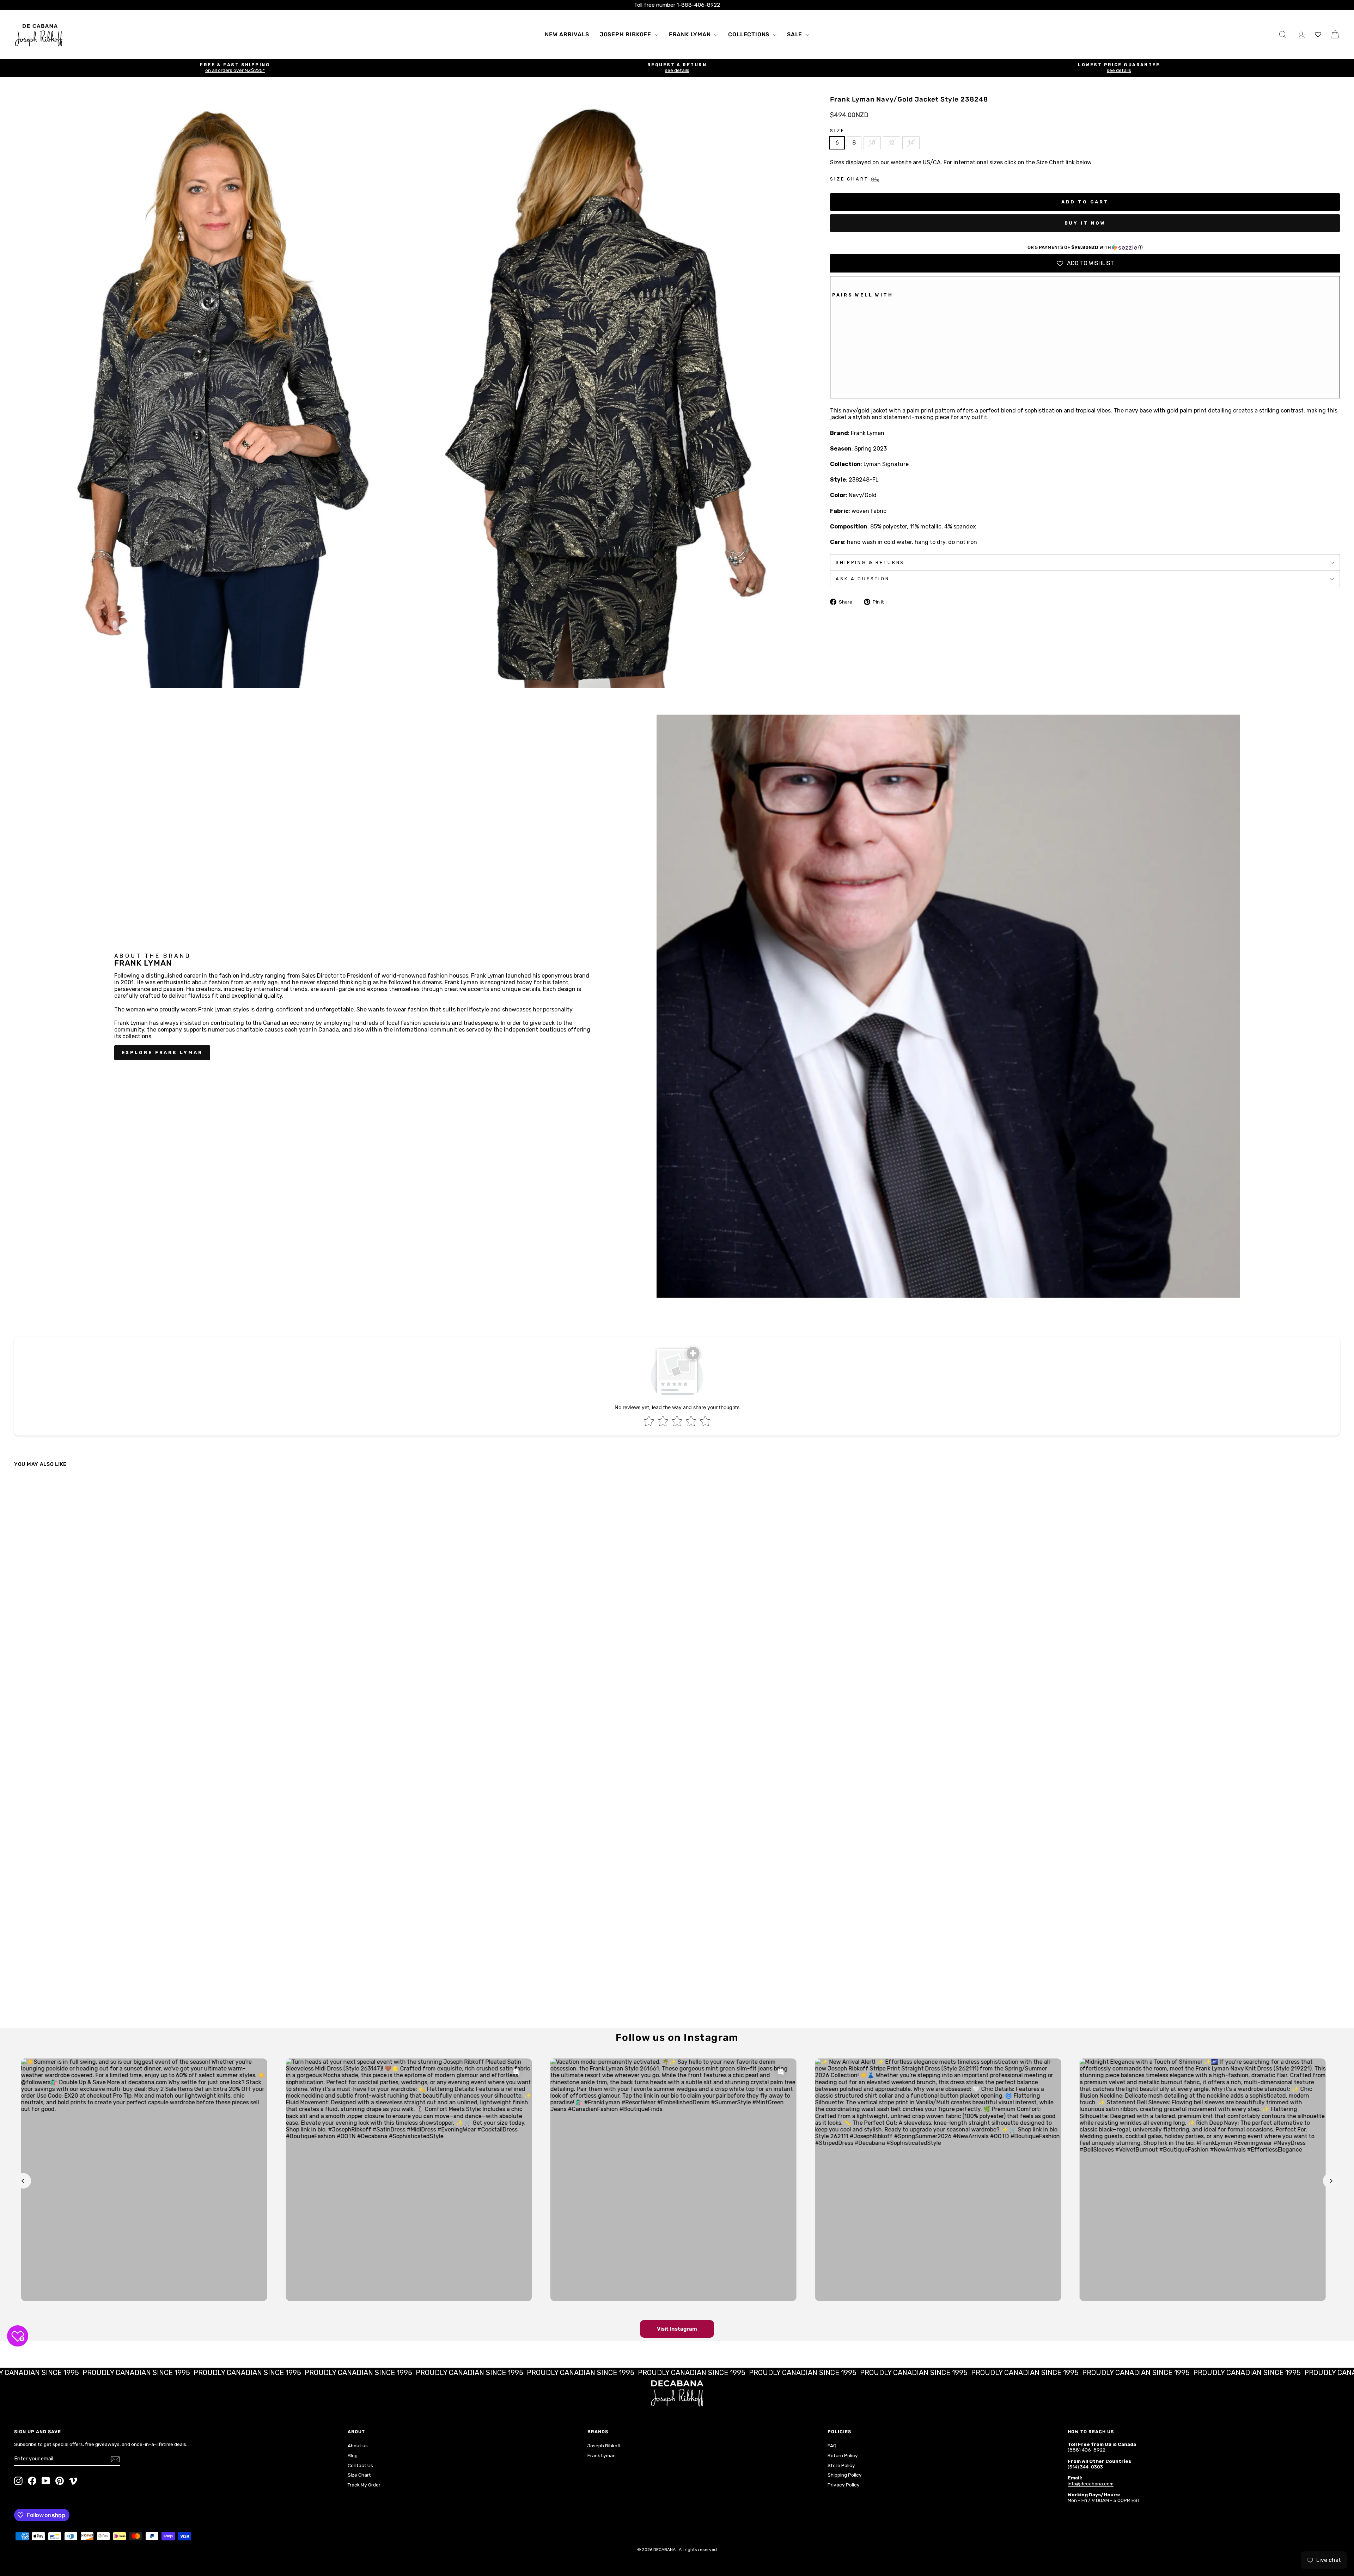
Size (837, 131)
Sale (795, 34)
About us (358, 2446)
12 (892, 143)
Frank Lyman (691, 34)
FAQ (832, 2446)
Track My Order (364, 2485)
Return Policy (843, 2455)
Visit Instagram (677, 2329)
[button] (1085, 247)
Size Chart (359, 2475)
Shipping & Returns (870, 562)
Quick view (177, 1966)
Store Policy (841, 2465)
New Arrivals (567, 34)
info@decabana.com (1091, 2484)
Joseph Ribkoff (626, 34)
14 (911, 143)
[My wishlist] (1318, 34)
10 (872, 143)
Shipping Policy (845, 2475)
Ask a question (863, 579)
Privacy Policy (844, 2485)
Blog (353, 2455)
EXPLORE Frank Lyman (162, 1053)
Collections (750, 34)
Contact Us (360, 2465)
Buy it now (1085, 223)
